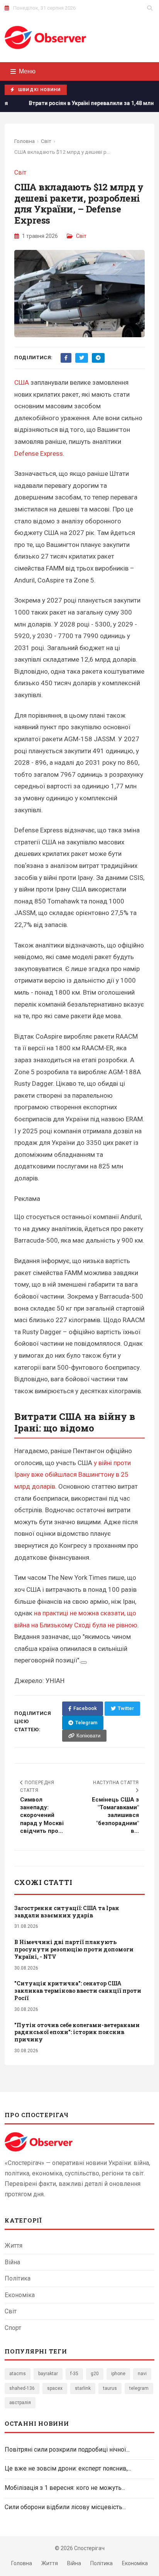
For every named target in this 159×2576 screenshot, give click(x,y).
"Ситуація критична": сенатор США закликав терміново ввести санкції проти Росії (78, 1991)
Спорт (13, 2328)
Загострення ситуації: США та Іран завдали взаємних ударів (67, 1912)
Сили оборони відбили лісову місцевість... (65, 2507)
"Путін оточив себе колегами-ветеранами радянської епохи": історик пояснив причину (77, 2032)
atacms (18, 2374)
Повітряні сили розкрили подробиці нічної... (67, 2449)
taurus (110, 2388)
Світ (46, 141)
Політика (18, 2278)
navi (142, 2374)
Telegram (86, 1723)
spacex (55, 2388)
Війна (12, 2262)
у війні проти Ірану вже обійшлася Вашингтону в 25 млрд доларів (73, 1475)
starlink (83, 2388)
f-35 (74, 2374)
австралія (20, 2403)
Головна (25, 141)
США (22, 382)
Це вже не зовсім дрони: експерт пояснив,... (68, 2468)
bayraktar (48, 2374)
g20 (95, 2374)
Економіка (20, 2295)
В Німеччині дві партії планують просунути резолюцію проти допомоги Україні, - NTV (74, 1949)
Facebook (85, 1708)
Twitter (126, 1708)
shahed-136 (22, 2388)
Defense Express (39, 453)
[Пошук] (150, 8)
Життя (14, 2246)
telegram (139, 2388)
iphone (118, 2374)
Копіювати (88, 1736)
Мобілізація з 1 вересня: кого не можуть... (65, 2488)
